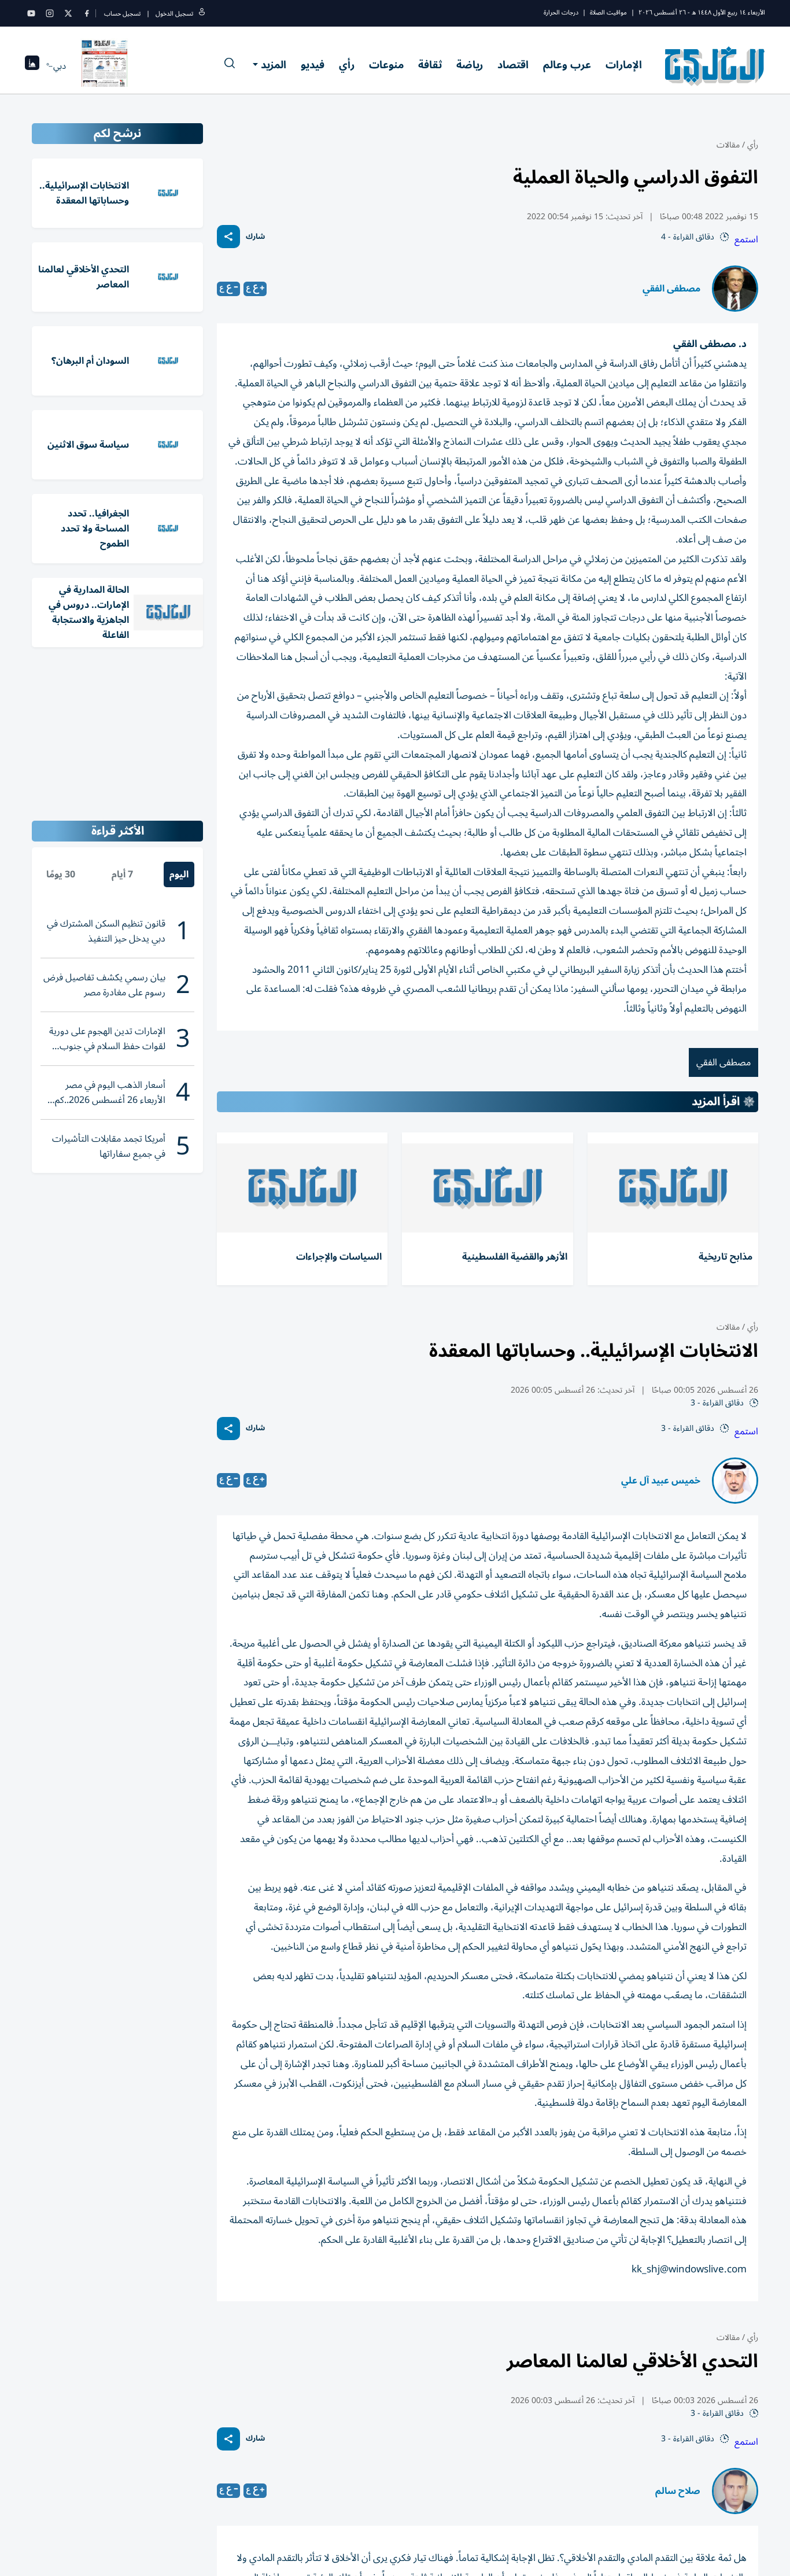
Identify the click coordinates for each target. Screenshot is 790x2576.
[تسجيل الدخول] (202, 14)
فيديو (313, 65)
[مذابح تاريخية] (673, 1188)
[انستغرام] (50, 13)
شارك (255, 237)
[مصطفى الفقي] (735, 289)
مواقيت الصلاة (608, 12)
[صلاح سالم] (735, 2491)
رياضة (470, 65)
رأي (347, 65)
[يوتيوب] (31, 13)
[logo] (715, 66)
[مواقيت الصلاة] (32, 66)
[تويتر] (68, 13)
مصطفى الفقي (671, 289)
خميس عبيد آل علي (661, 1481)
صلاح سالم (678, 2491)
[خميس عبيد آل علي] (735, 1481)
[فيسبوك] (87, 13)
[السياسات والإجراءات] (302, 1188)
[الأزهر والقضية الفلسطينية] (487, 1188)
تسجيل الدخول (174, 14)
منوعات (386, 65)
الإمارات (624, 65)
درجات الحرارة (561, 12)
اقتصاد (513, 65)
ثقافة (430, 65)
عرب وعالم (567, 65)
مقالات (728, 145)
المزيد (274, 65)
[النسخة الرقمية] (105, 66)
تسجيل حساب (122, 14)
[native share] (228, 237)
